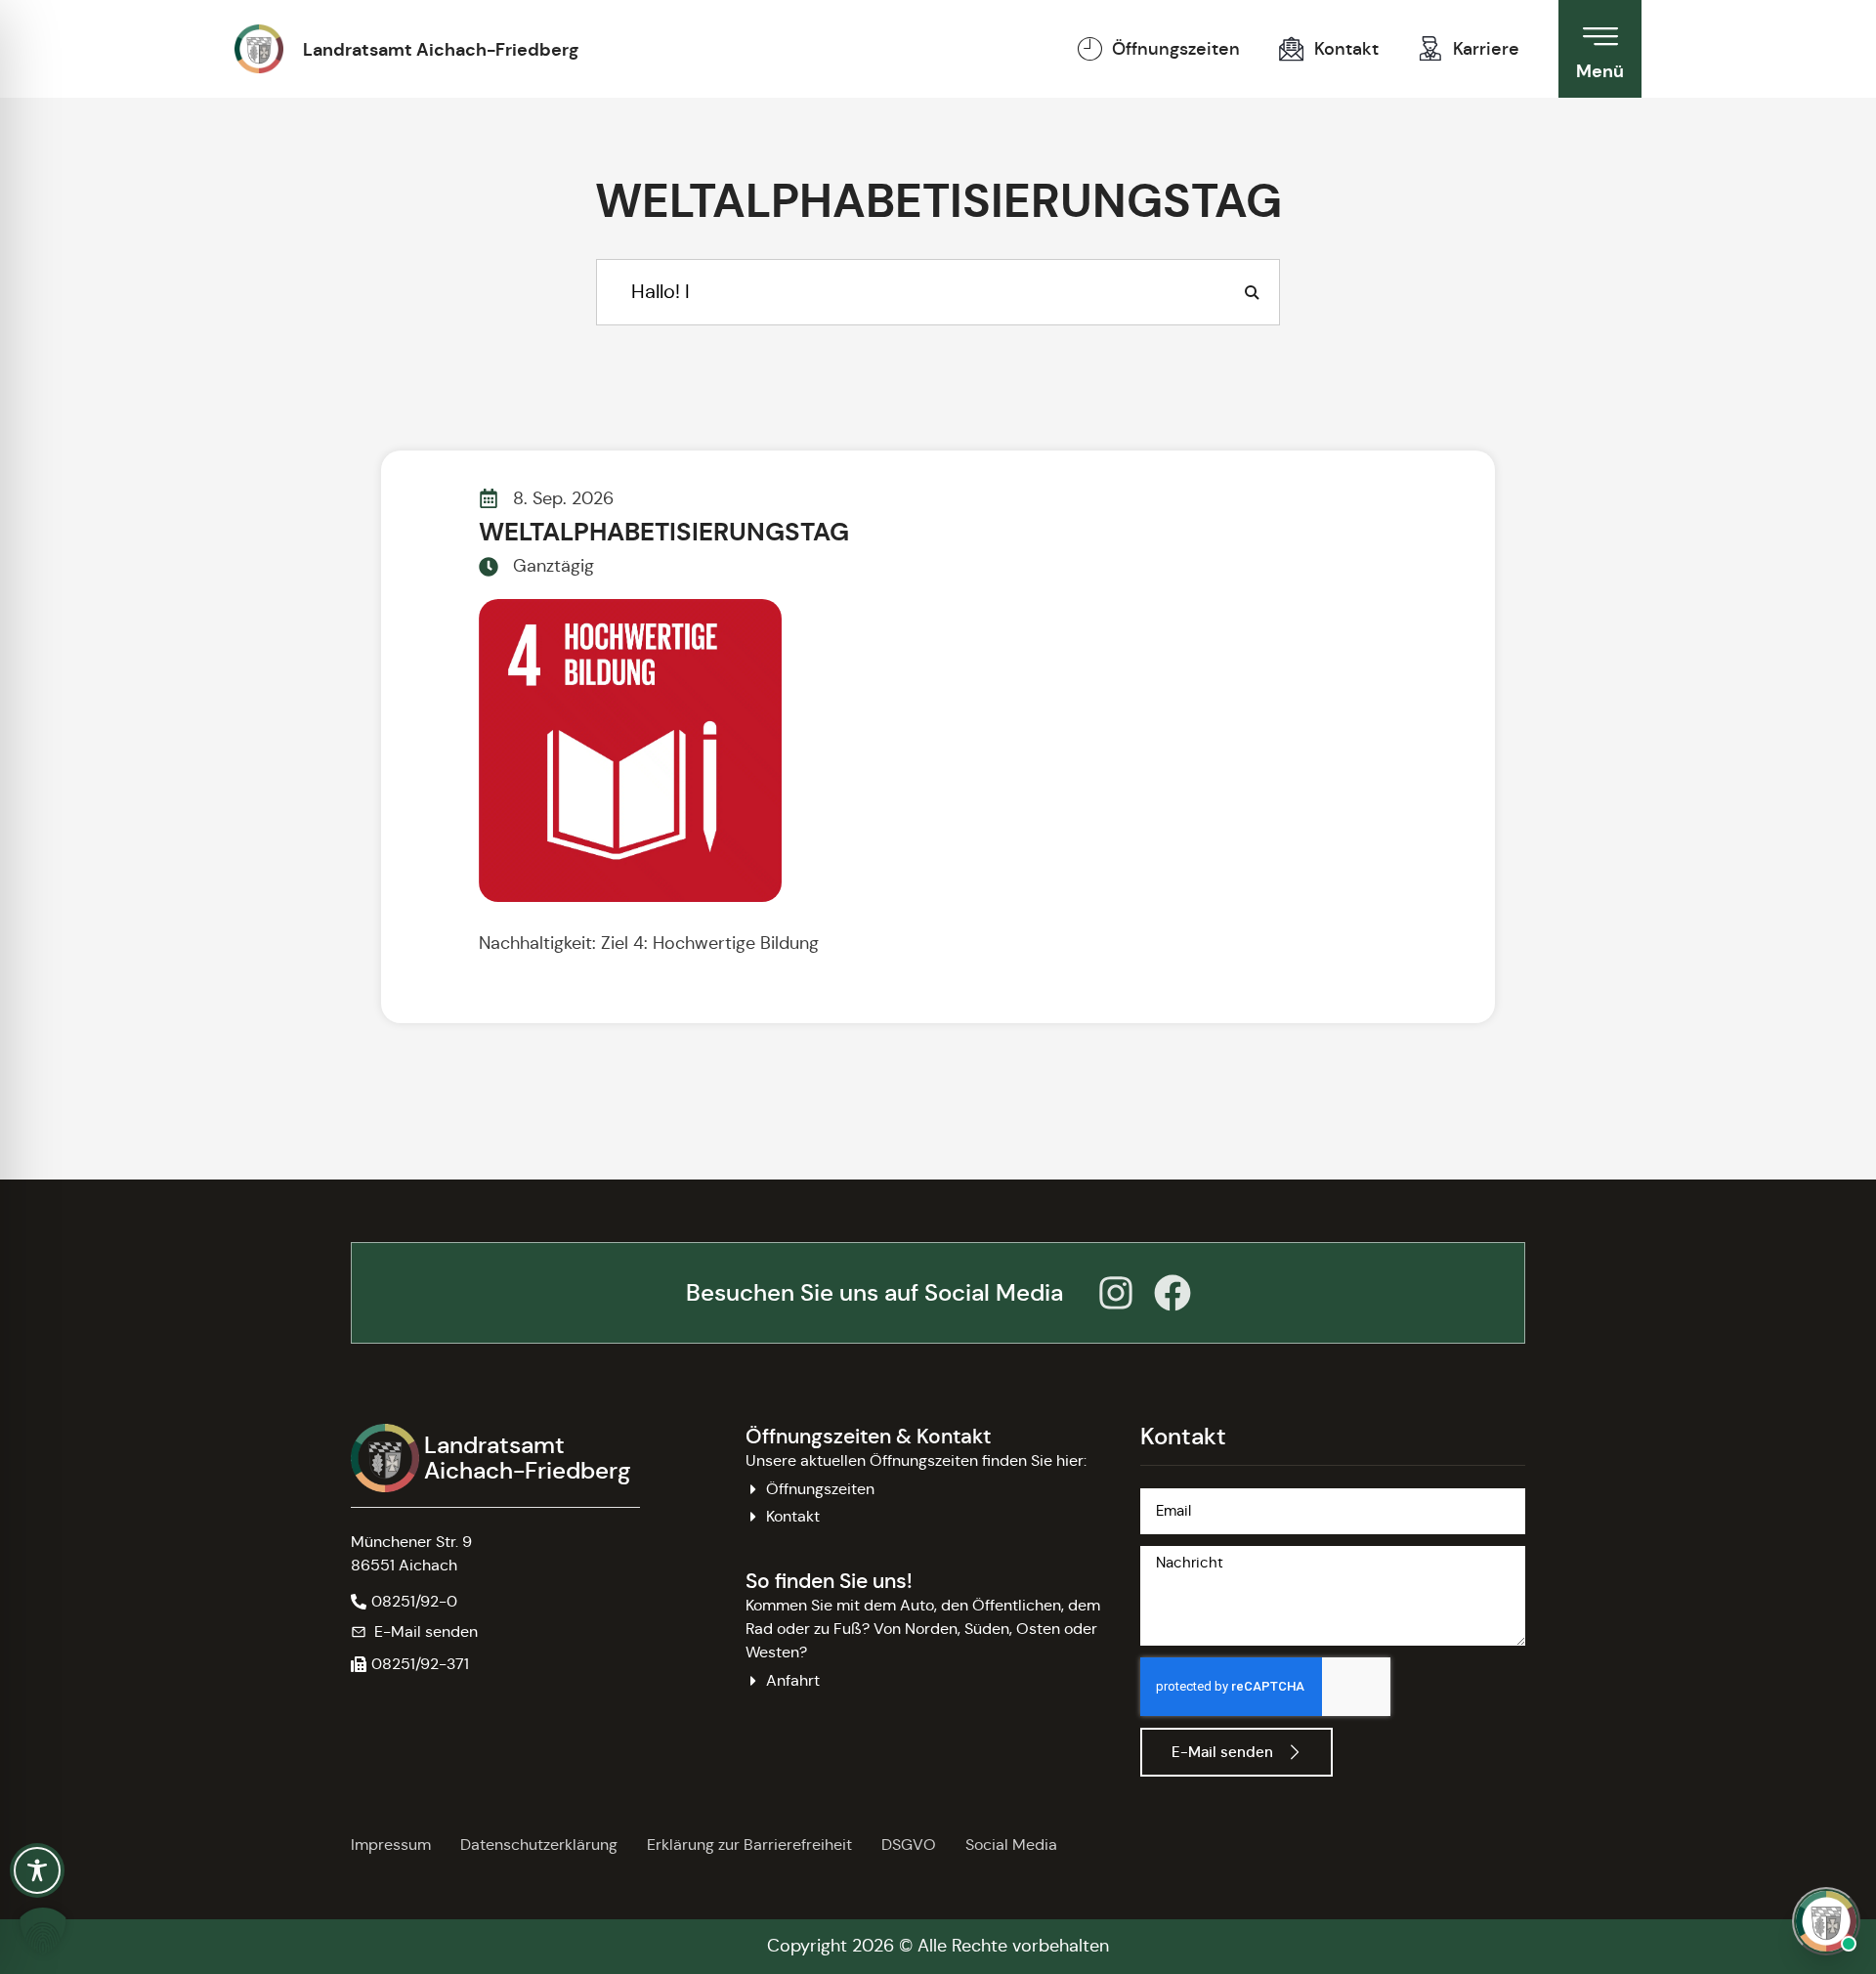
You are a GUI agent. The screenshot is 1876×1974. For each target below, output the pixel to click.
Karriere (1486, 49)
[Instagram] (1116, 1293)
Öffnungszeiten (1176, 49)
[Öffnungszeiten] (1089, 49)
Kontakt (1346, 49)
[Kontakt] (1292, 49)
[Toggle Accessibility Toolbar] (37, 1870)
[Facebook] (1172, 1293)
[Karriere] (1430, 49)
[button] (410, 1664)
